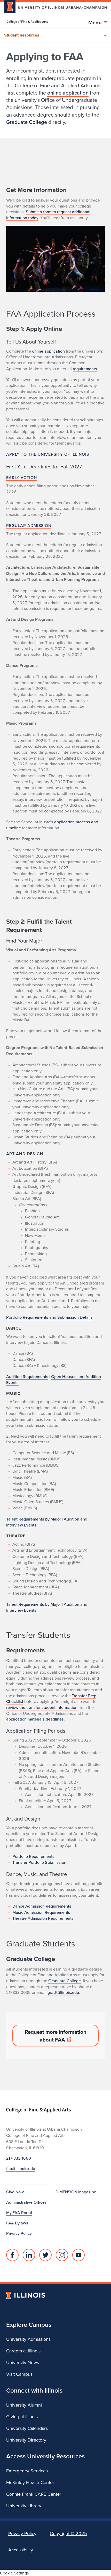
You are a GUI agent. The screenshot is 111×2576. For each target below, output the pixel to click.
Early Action (22, 477)
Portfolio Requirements (33, 1856)
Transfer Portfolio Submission (39, 1862)
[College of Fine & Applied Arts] (27, 22)
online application (68, 93)
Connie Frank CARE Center (34, 2494)
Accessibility (21, 2550)
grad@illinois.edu (63, 1992)
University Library (24, 2506)
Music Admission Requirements (41, 1912)
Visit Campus (19, 2374)
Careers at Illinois (23, 2351)
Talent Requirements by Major (34, 1519)
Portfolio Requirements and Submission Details (49, 1317)
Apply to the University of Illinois (48, 454)
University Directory (26, 2440)
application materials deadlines (35, 1719)
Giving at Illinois (22, 2417)
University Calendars (27, 2428)
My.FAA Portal (19, 2213)
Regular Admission (29, 525)
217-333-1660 (19, 2158)
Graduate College (27, 122)
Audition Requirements (27, 1376)
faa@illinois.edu (21, 2168)
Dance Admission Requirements (42, 1906)
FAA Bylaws (17, 2223)
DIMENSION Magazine (76, 2192)
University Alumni (24, 2405)
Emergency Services (27, 2471)
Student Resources (22, 35)
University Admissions (28, 2339)
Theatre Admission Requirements (43, 1918)
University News (23, 2362)
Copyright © (68, 2533)
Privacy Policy (19, 2233)
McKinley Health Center (30, 2482)
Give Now (15, 2192)
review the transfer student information (42, 1707)
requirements (85, 369)
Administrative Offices (26, 2202)
